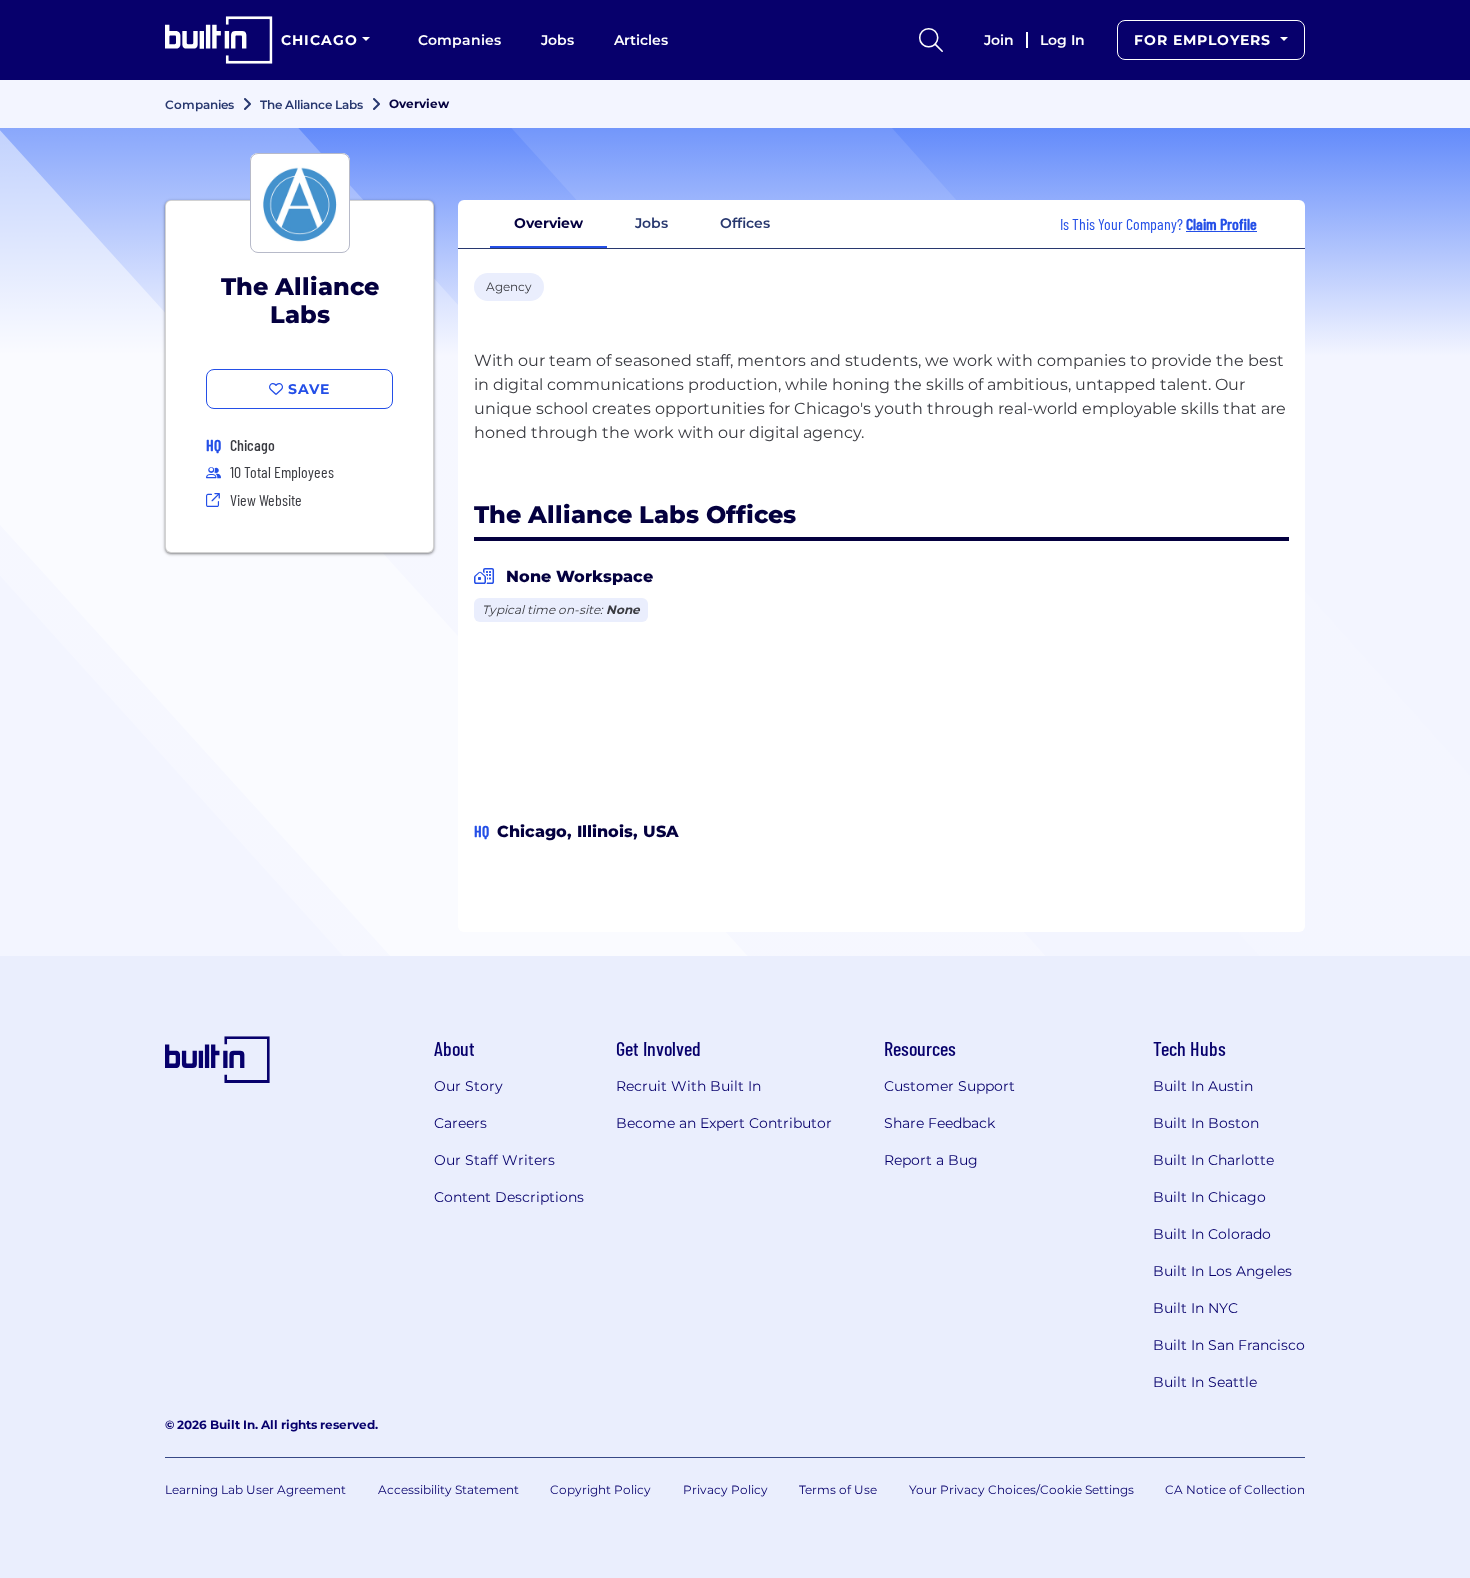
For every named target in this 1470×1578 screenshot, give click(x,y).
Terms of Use (838, 1489)
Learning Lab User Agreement (255, 1489)
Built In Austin (1203, 1086)
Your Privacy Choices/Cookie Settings (1021, 1489)
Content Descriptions (509, 1197)
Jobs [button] (651, 223)
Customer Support (949, 1086)
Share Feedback (939, 1123)
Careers (460, 1123)
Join (999, 40)
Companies (459, 40)
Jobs (557, 40)
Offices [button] (745, 223)
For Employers (1205, 40)
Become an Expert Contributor (724, 1123)
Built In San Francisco (1229, 1345)
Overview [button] (548, 223)
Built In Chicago (1209, 1197)
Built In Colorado (1212, 1234)
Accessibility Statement (448, 1489)
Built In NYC (1195, 1308)
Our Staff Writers (494, 1160)
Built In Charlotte (1213, 1160)
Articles (641, 40)
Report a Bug (931, 1160)
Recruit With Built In (688, 1086)
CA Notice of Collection (1235, 1489)
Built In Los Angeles (1222, 1271)
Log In (1062, 40)
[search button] (931, 40)
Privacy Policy (725, 1489)
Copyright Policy (600, 1489)
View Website (266, 499)
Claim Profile (1221, 223)
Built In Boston (1206, 1123)
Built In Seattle (1205, 1382)
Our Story (468, 1086)
